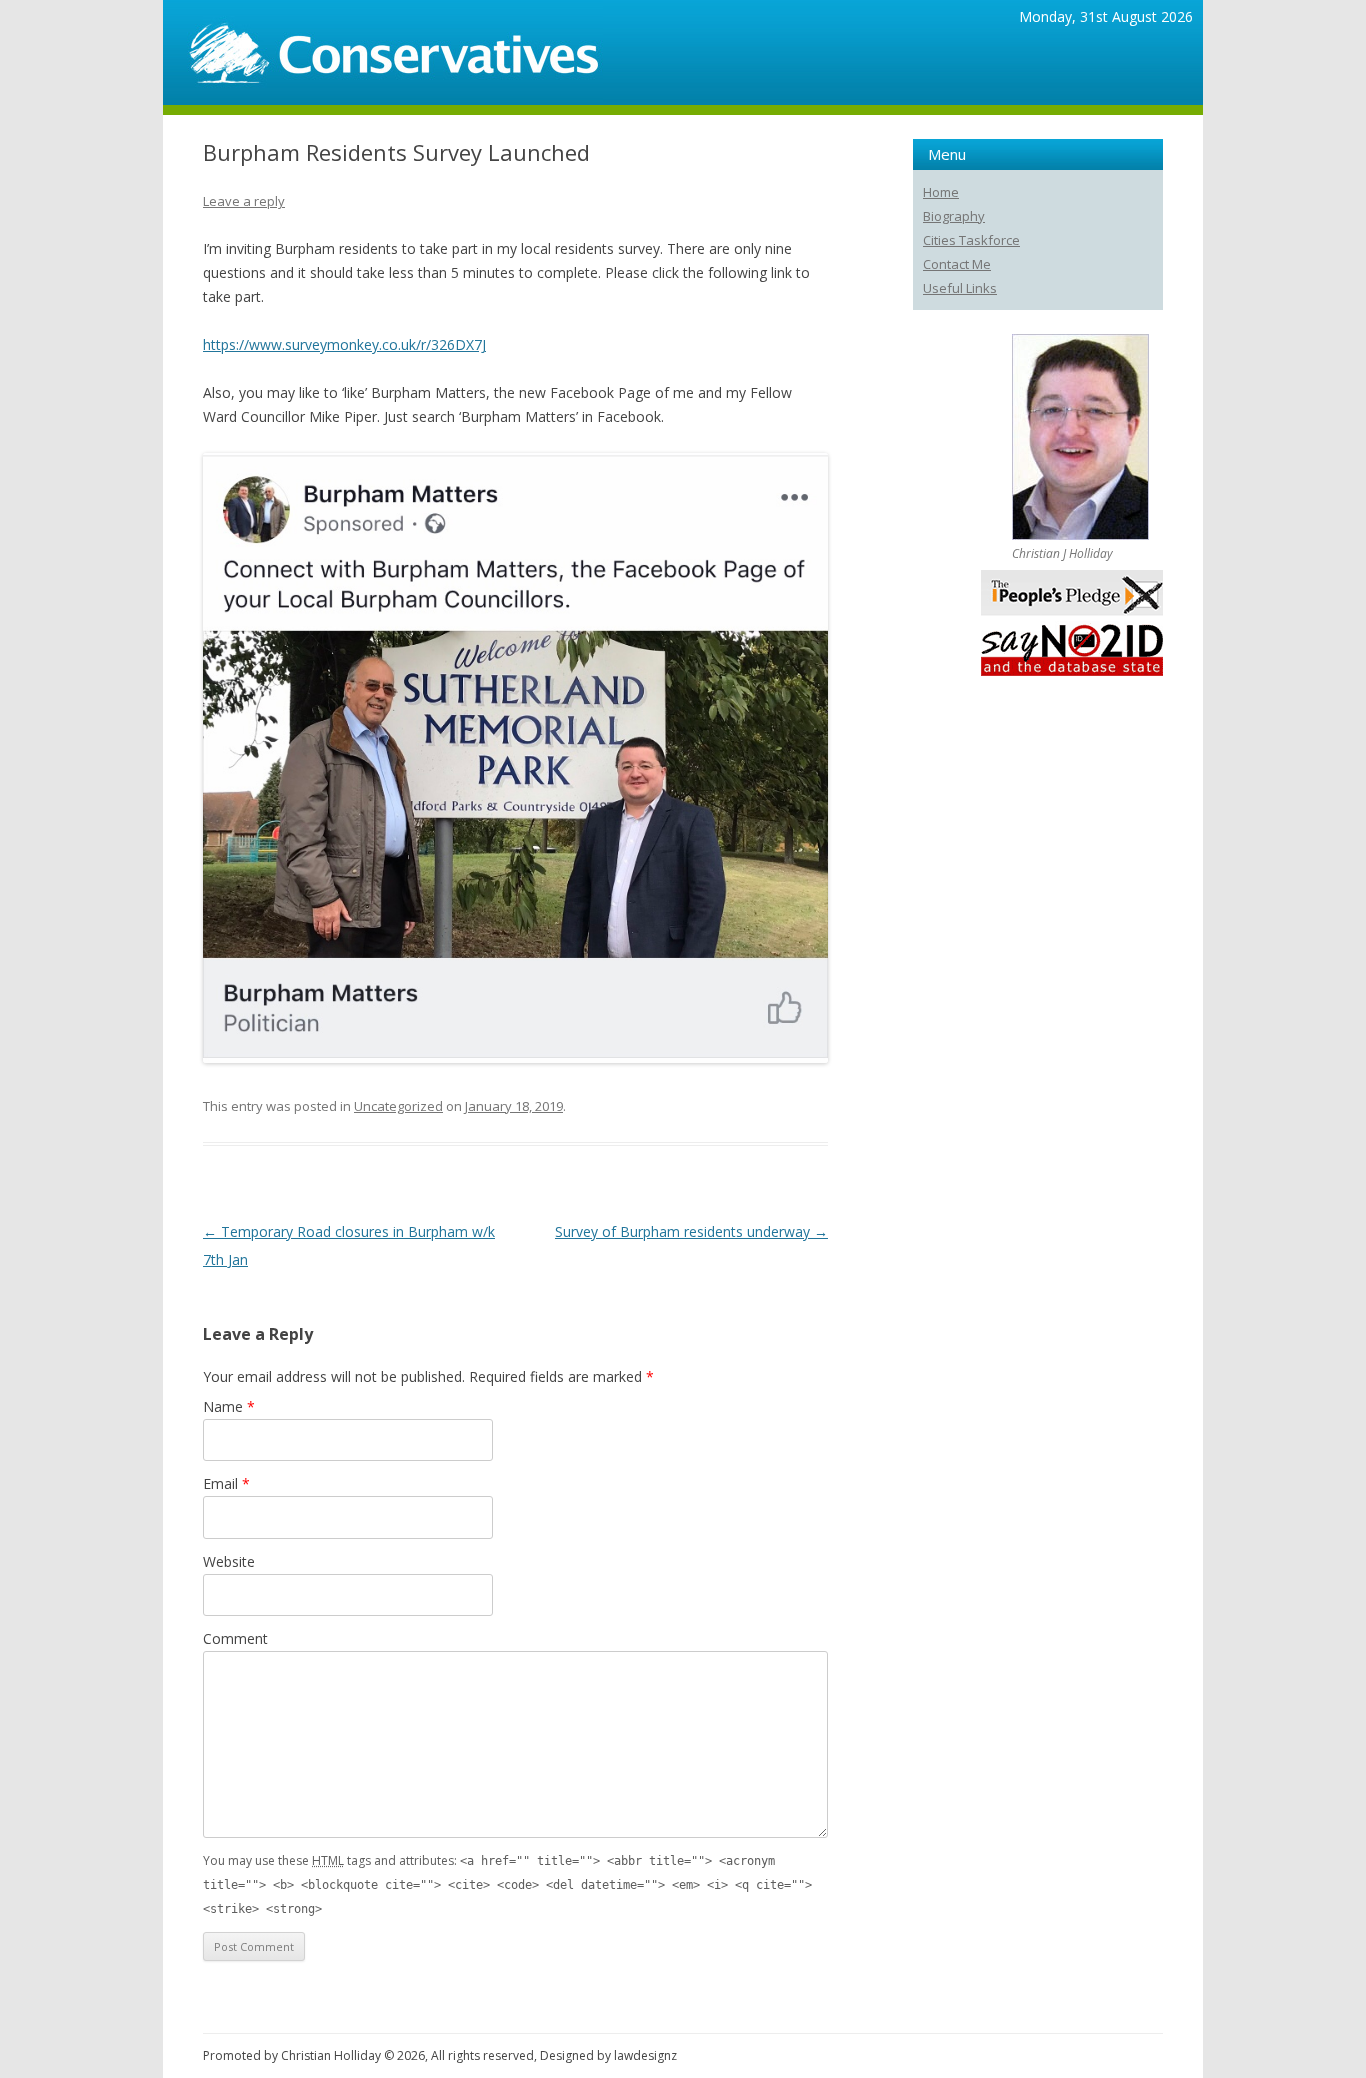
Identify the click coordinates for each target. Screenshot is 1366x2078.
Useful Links (960, 288)
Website (229, 1561)
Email (226, 1483)
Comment (235, 1638)
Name (229, 1406)
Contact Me (957, 264)
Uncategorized (398, 1106)
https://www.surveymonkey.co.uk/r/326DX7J (344, 344)
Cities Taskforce (971, 240)
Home (941, 192)
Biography (954, 216)
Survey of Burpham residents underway (691, 1231)
